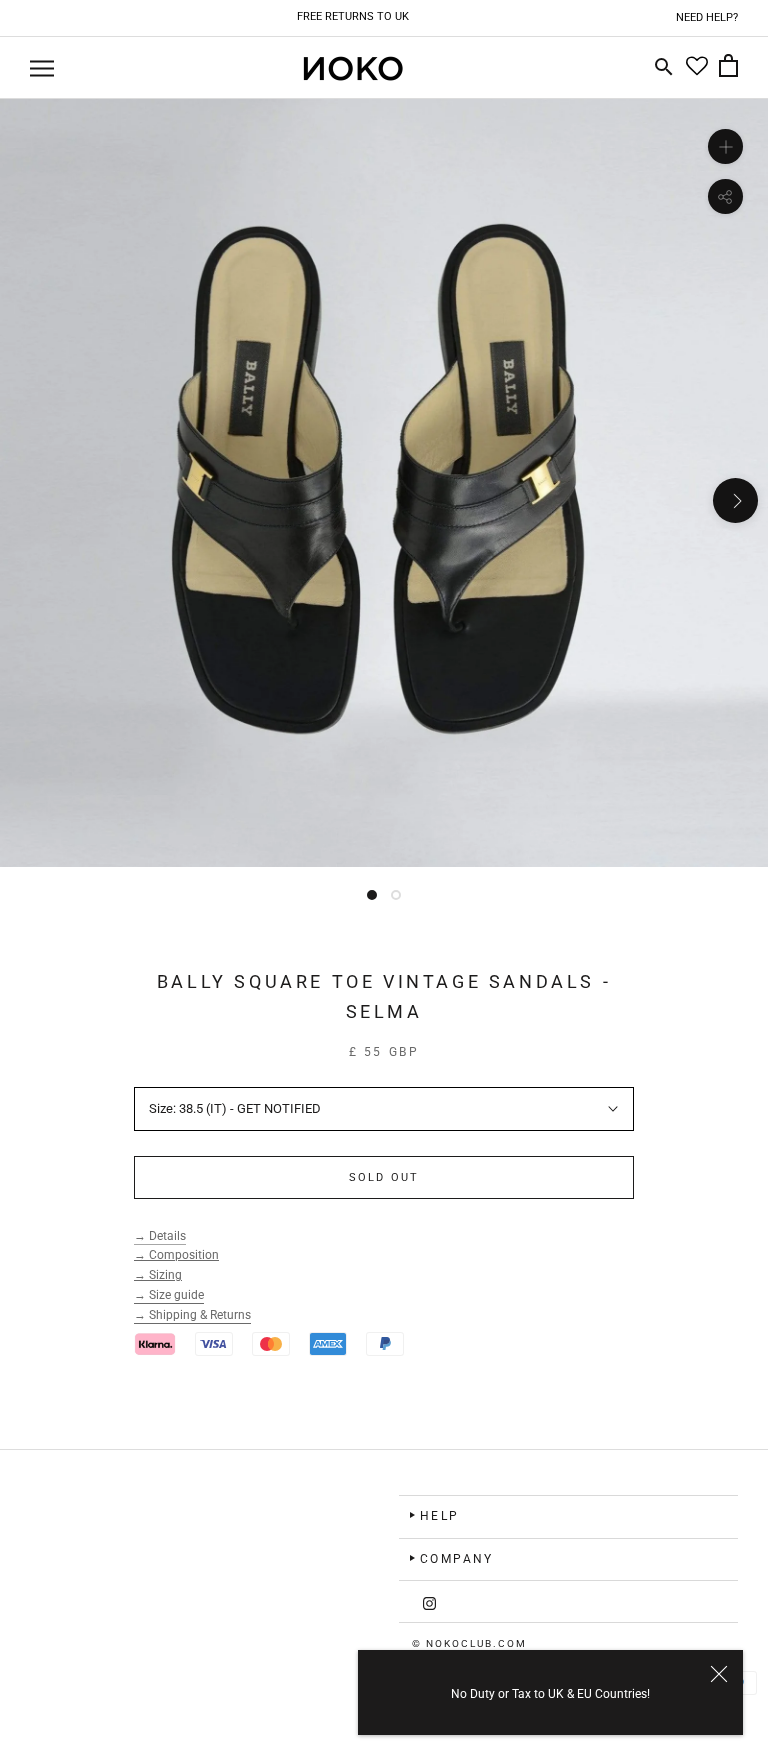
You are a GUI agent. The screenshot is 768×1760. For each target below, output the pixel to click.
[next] (735, 500)
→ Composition (176, 1255)
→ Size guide (169, 1295)
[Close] (719, 1674)
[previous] (32, 500)
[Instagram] (429, 1601)
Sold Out (384, 1177)
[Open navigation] (42, 68)
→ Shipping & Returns (192, 1315)
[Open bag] (728, 68)
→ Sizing (158, 1275)
